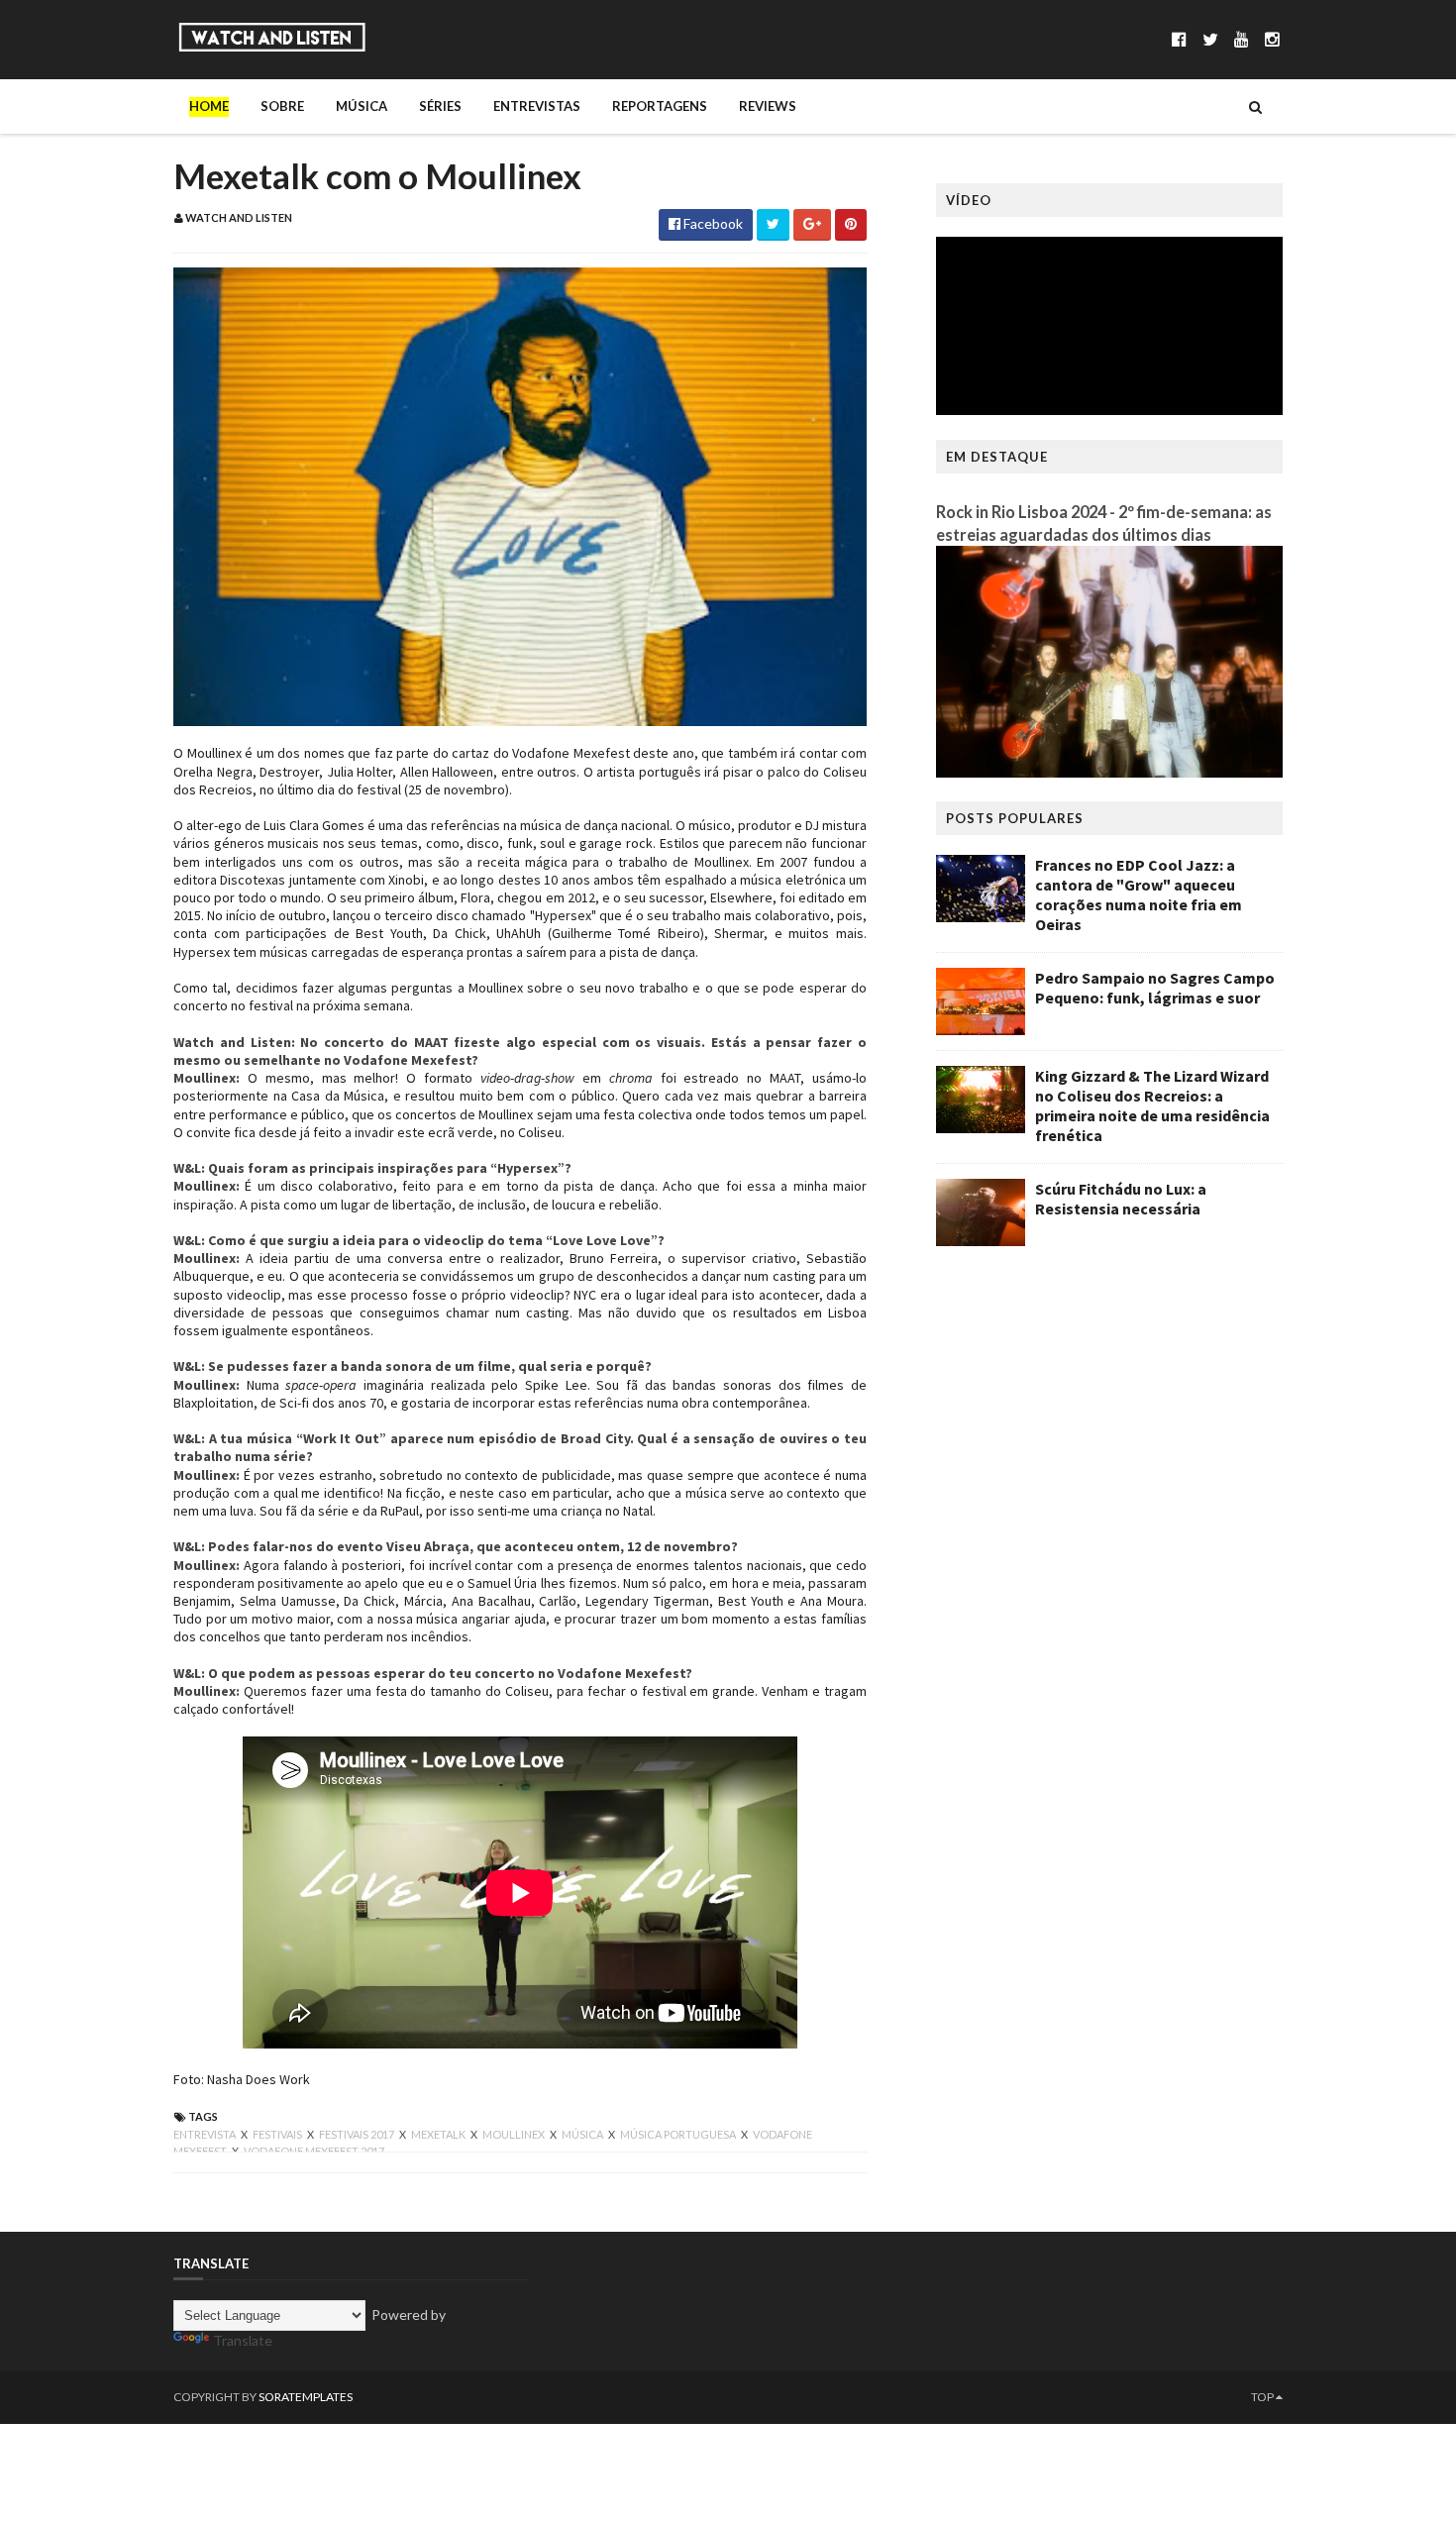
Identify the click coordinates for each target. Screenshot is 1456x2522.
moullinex (515, 2134)
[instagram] (1272, 39)
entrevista (206, 2134)
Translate (243, 2340)
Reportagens (660, 106)
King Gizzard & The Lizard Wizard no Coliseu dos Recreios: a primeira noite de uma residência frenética (1152, 1105)
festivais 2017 (358, 2134)
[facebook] (1179, 39)
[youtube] (1242, 39)
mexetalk (439, 2134)
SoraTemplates (306, 2397)
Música (362, 106)
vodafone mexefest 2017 (314, 2151)
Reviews (768, 106)
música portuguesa (679, 2134)
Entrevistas (537, 106)
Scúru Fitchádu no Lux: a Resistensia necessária (1121, 1199)
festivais (278, 2134)
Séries (440, 106)
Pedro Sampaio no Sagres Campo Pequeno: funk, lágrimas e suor (1155, 988)
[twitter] (1210, 39)
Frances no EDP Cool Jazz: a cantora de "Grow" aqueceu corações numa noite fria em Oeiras (1139, 894)
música (583, 2134)
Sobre (282, 106)
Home (209, 106)
